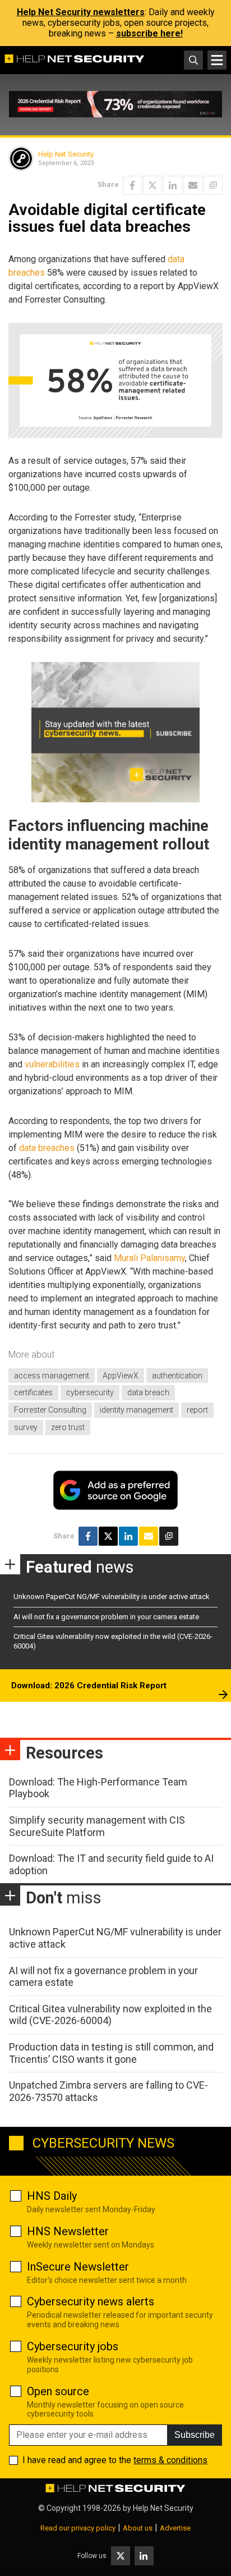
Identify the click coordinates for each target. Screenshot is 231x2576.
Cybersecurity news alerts (91, 2301)
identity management (137, 1410)
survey (26, 1427)
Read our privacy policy (78, 2528)
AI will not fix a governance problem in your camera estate (106, 1617)
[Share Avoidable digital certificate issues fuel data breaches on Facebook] (132, 185)
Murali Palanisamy (149, 1258)
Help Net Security (66, 154)
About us (138, 2528)
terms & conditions (170, 2460)
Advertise (175, 2528)
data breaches (47, 1148)
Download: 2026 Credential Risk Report (89, 1686)
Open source (58, 2391)
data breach (148, 1392)
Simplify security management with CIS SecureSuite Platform (97, 1826)
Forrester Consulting (50, 1410)
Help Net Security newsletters (81, 12)
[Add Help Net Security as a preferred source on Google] (213, 185)
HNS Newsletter (68, 2231)
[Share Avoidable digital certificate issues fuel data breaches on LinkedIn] (173, 185)
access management (52, 1376)
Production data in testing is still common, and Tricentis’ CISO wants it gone (111, 2053)
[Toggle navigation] (217, 60)
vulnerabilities (52, 1064)
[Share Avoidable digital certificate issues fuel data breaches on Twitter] (153, 185)
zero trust (68, 1427)
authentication (177, 1376)
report (197, 1410)
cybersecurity (90, 1392)
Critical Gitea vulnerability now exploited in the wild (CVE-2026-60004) (110, 2015)
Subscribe (195, 2435)
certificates (33, 1392)
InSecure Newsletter (78, 2267)
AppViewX (121, 1376)
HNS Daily (52, 2196)
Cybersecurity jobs (73, 2346)
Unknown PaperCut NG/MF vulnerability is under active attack (112, 1597)
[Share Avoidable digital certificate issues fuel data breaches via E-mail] (193, 185)
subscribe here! (149, 33)
